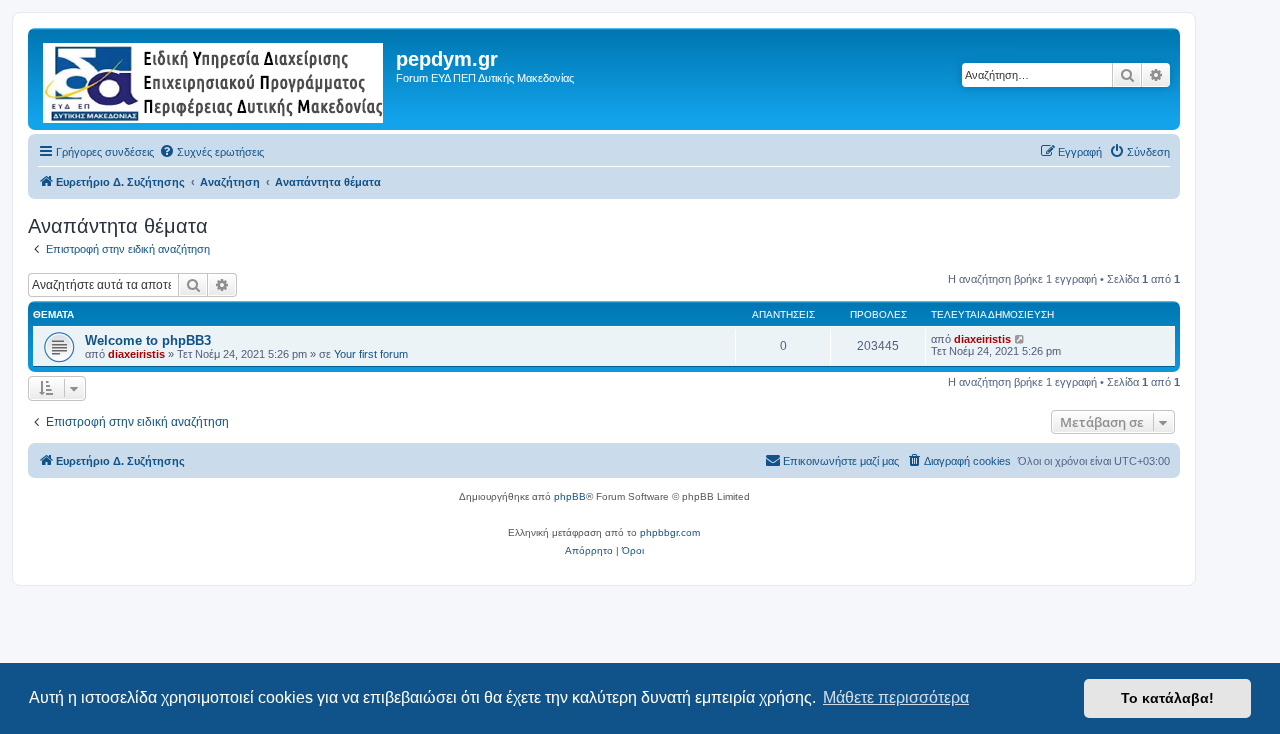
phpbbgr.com (670, 532)
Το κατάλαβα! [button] (1167, 698)
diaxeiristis (136, 354)
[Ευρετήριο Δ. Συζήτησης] (214, 79)
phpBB (570, 496)
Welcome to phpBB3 (148, 340)
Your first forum (371, 354)
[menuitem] (211, 152)
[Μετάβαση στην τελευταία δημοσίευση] (1020, 339)
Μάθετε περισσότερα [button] (896, 697)
